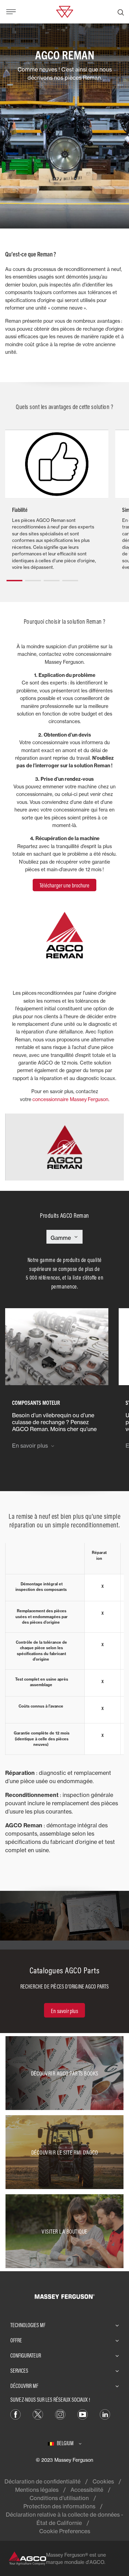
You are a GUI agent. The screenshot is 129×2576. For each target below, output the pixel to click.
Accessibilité (87, 2490)
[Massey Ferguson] (64, 11)
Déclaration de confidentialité (42, 2481)
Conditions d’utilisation (59, 2498)
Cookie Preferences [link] (65, 2531)
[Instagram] (60, 2414)
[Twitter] (38, 2414)
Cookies (103, 2481)
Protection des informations (59, 2506)
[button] (14, 578)
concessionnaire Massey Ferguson (70, 1099)
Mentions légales (37, 2490)
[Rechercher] (121, 12)
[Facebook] (15, 2414)
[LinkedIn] (105, 2414)
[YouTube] (83, 2414)
